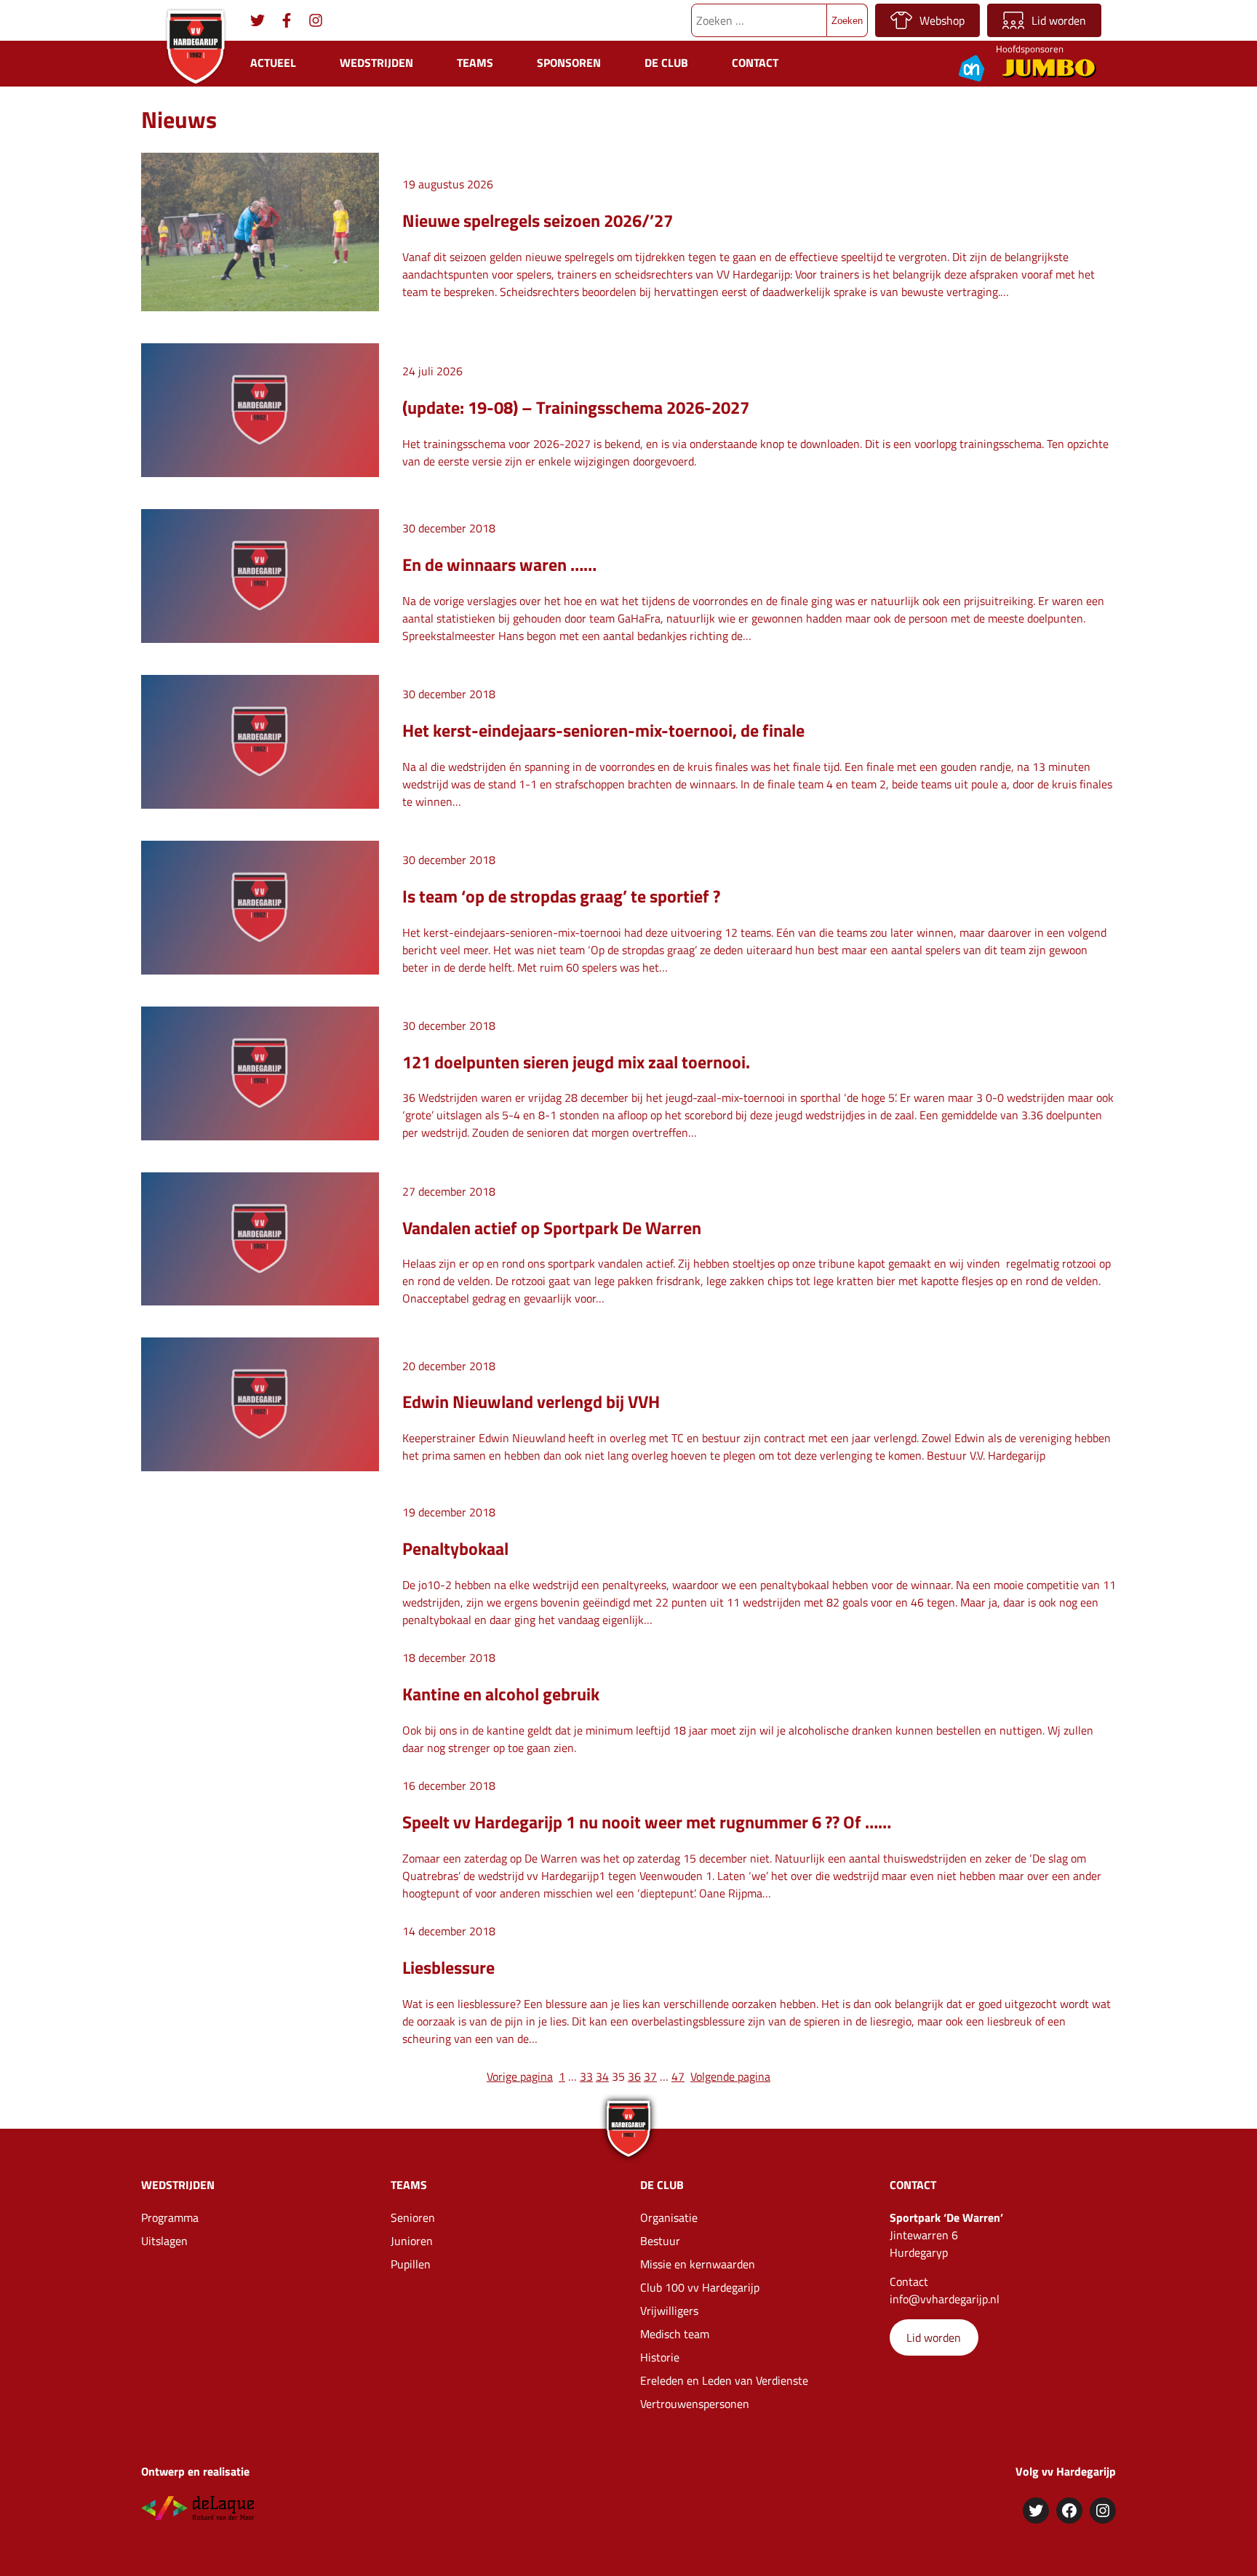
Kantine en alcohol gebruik (501, 1694)
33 (586, 2076)
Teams (475, 63)
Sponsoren (569, 63)
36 (634, 2076)
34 (602, 2076)
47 (678, 2076)
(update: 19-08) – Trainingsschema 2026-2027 (576, 407)
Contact (755, 63)
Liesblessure (448, 1967)
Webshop (942, 20)
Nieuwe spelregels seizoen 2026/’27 (538, 220)
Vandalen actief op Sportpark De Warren (552, 1228)
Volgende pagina (730, 2076)
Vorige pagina (520, 2076)
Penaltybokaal (455, 1548)
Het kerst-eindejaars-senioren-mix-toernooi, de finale (603, 730)
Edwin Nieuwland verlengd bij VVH (531, 1401)
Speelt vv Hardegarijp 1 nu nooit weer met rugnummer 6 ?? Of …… (647, 1822)
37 (650, 2076)
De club (666, 63)
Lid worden (1059, 20)
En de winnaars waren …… (499, 564)
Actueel (273, 63)
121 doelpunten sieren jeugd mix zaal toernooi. (576, 1062)
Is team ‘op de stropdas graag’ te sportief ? (561, 896)
